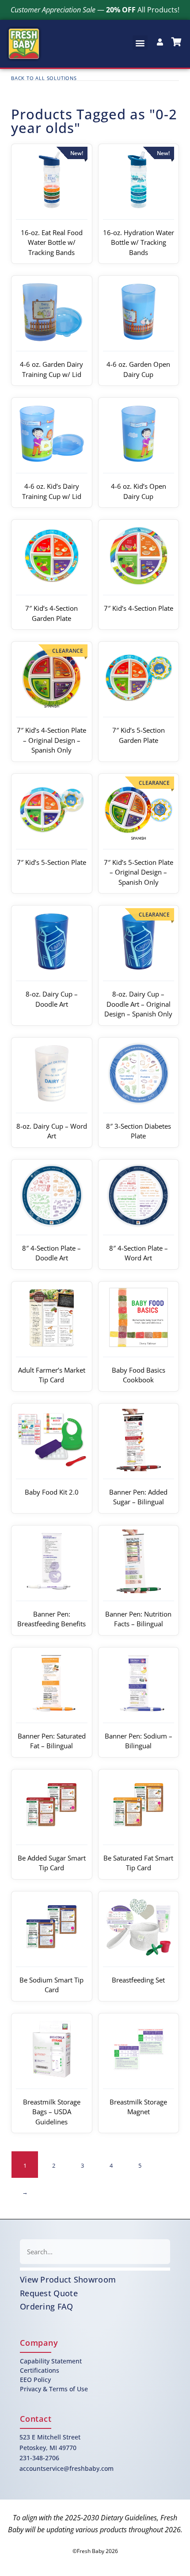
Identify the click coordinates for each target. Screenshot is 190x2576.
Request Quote (49, 2293)
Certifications (40, 2370)
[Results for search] (95, 2269)
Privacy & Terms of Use (54, 2389)
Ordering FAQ (47, 2306)
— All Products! (95, 10)
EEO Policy (35, 2380)
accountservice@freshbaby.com (66, 2468)
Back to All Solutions (44, 78)
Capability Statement (51, 2361)
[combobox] (95, 2252)
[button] (140, 43)
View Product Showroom (68, 2279)
